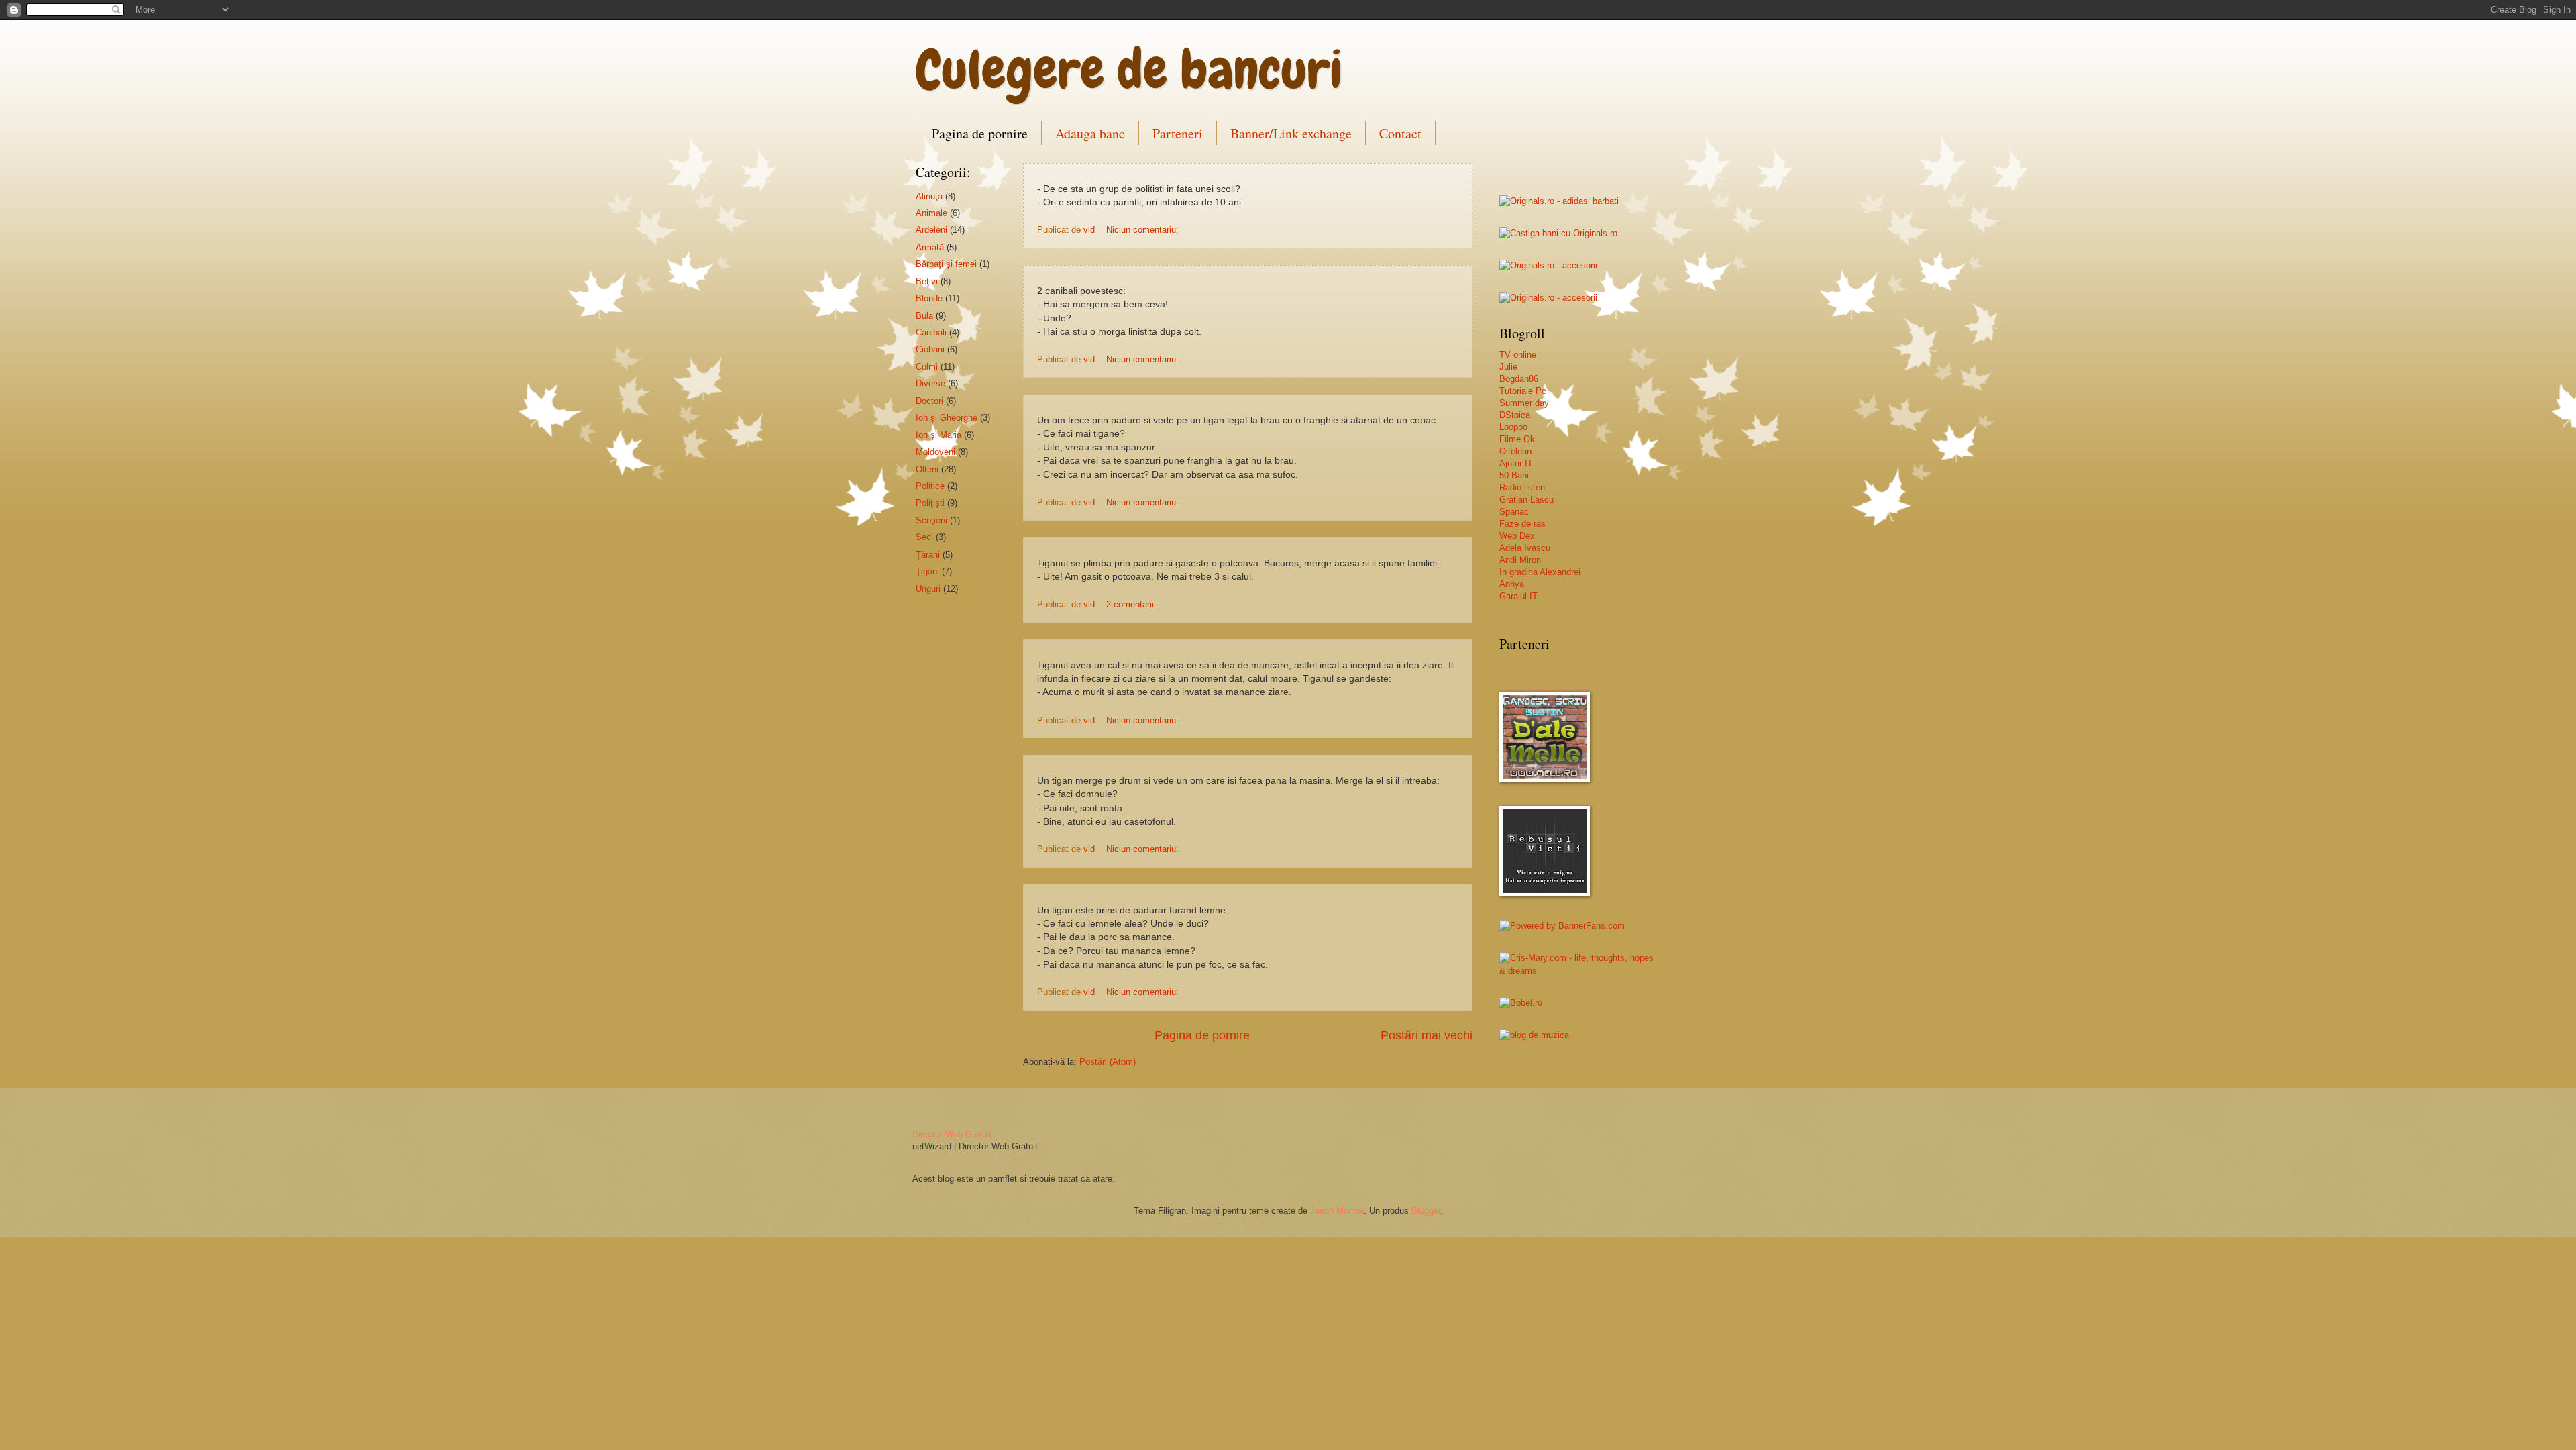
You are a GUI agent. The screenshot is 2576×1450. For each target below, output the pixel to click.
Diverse (930, 383)
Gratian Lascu (1526, 500)
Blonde (929, 298)
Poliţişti (930, 503)
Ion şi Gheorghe (947, 418)
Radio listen (1522, 487)
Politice (930, 486)
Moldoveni (935, 452)
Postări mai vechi (1427, 1035)
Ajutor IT (1516, 463)
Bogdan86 (1519, 379)
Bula (924, 316)
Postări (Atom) (1108, 1062)
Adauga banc (1090, 133)
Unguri (928, 589)
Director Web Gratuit (952, 1134)
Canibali (931, 332)
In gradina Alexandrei (1540, 572)
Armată (930, 247)
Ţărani (928, 555)
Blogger (1426, 1211)
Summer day (1524, 403)
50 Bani (1514, 475)
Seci (924, 537)
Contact (1400, 133)
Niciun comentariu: (1144, 230)
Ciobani (930, 349)
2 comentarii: (1133, 604)
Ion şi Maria (938, 435)
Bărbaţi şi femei (946, 264)
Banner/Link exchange (1291, 133)
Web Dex (1517, 536)
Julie (1508, 367)
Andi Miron (1520, 560)
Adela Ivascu (1525, 548)
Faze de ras (1522, 524)
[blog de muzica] (1534, 1035)
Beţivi (927, 281)
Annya (1512, 584)
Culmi (927, 367)
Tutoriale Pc (1523, 391)
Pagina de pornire (980, 133)
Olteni (927, 469)
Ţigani (927, 571)
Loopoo (1513, 427)
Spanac (1514, 512)
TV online (1518, 355)
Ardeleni (931, 230)
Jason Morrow (1337, 1211)
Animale (931, 213)
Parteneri (1178, 133)
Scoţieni (931, 520)
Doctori (929, 401)
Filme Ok (1517, 439)
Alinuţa (929, 196)
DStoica (1515, 415)
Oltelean (1515, 451)
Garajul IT (1518, 596)
